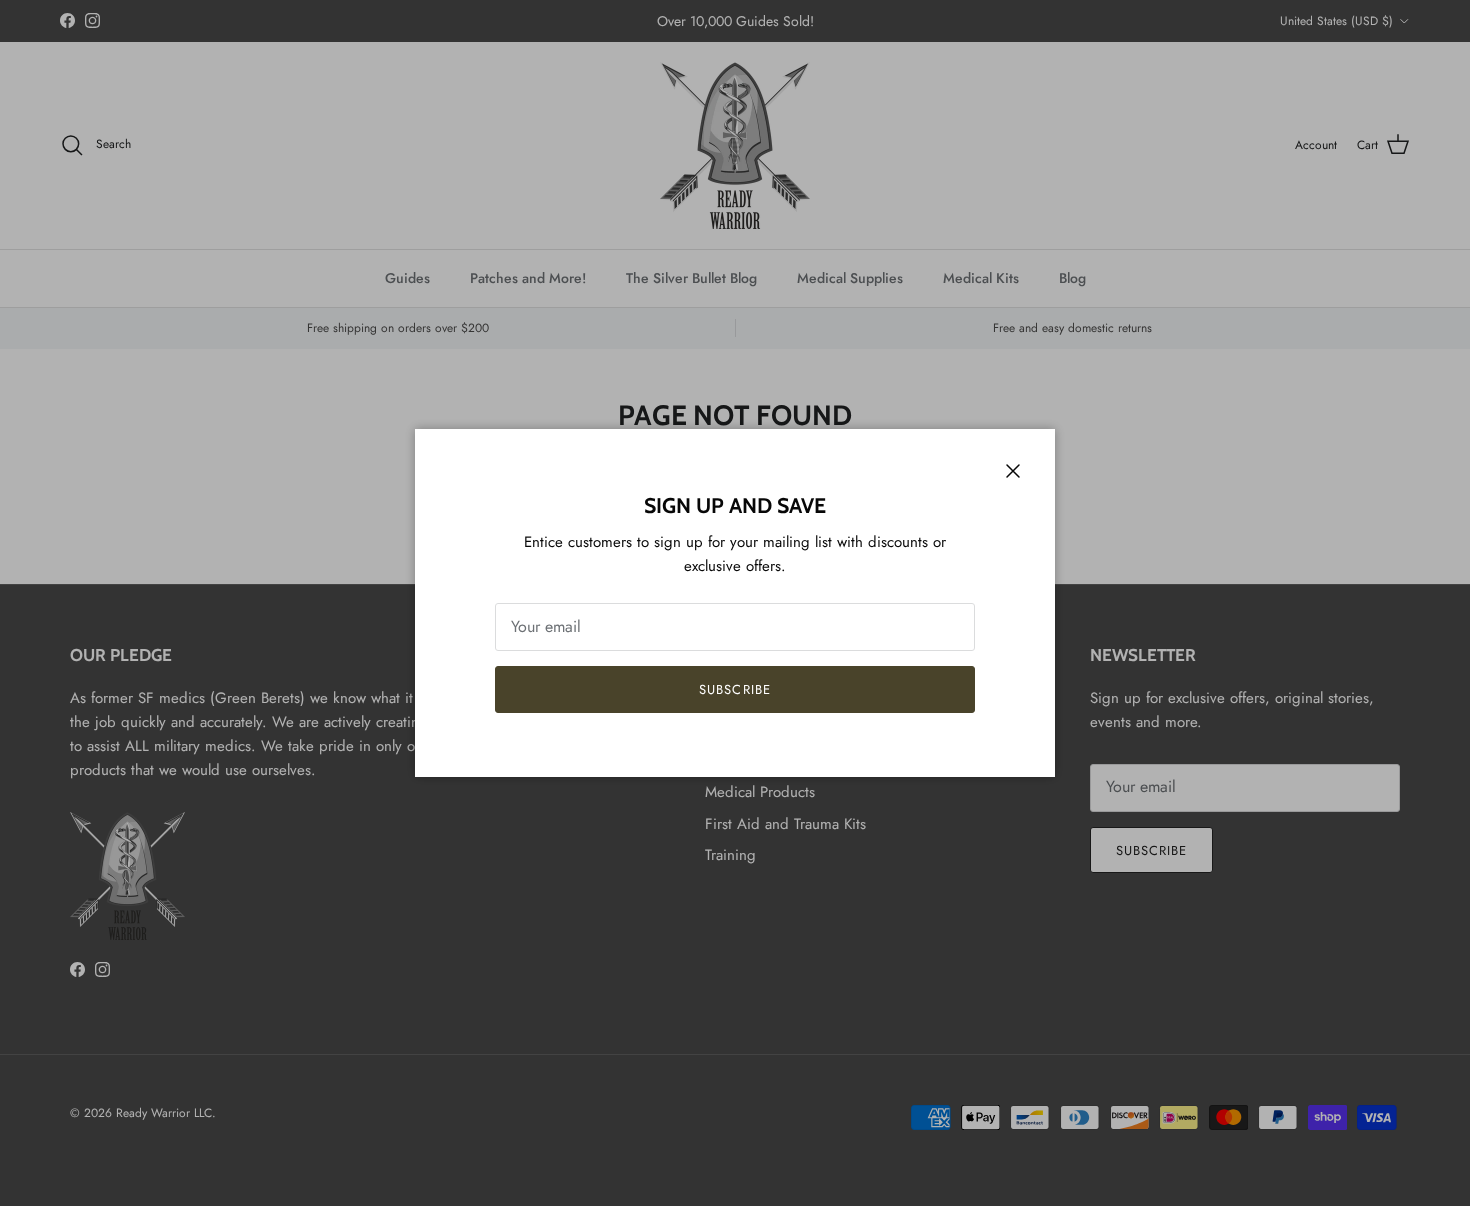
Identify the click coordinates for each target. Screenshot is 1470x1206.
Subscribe (734, 689)
